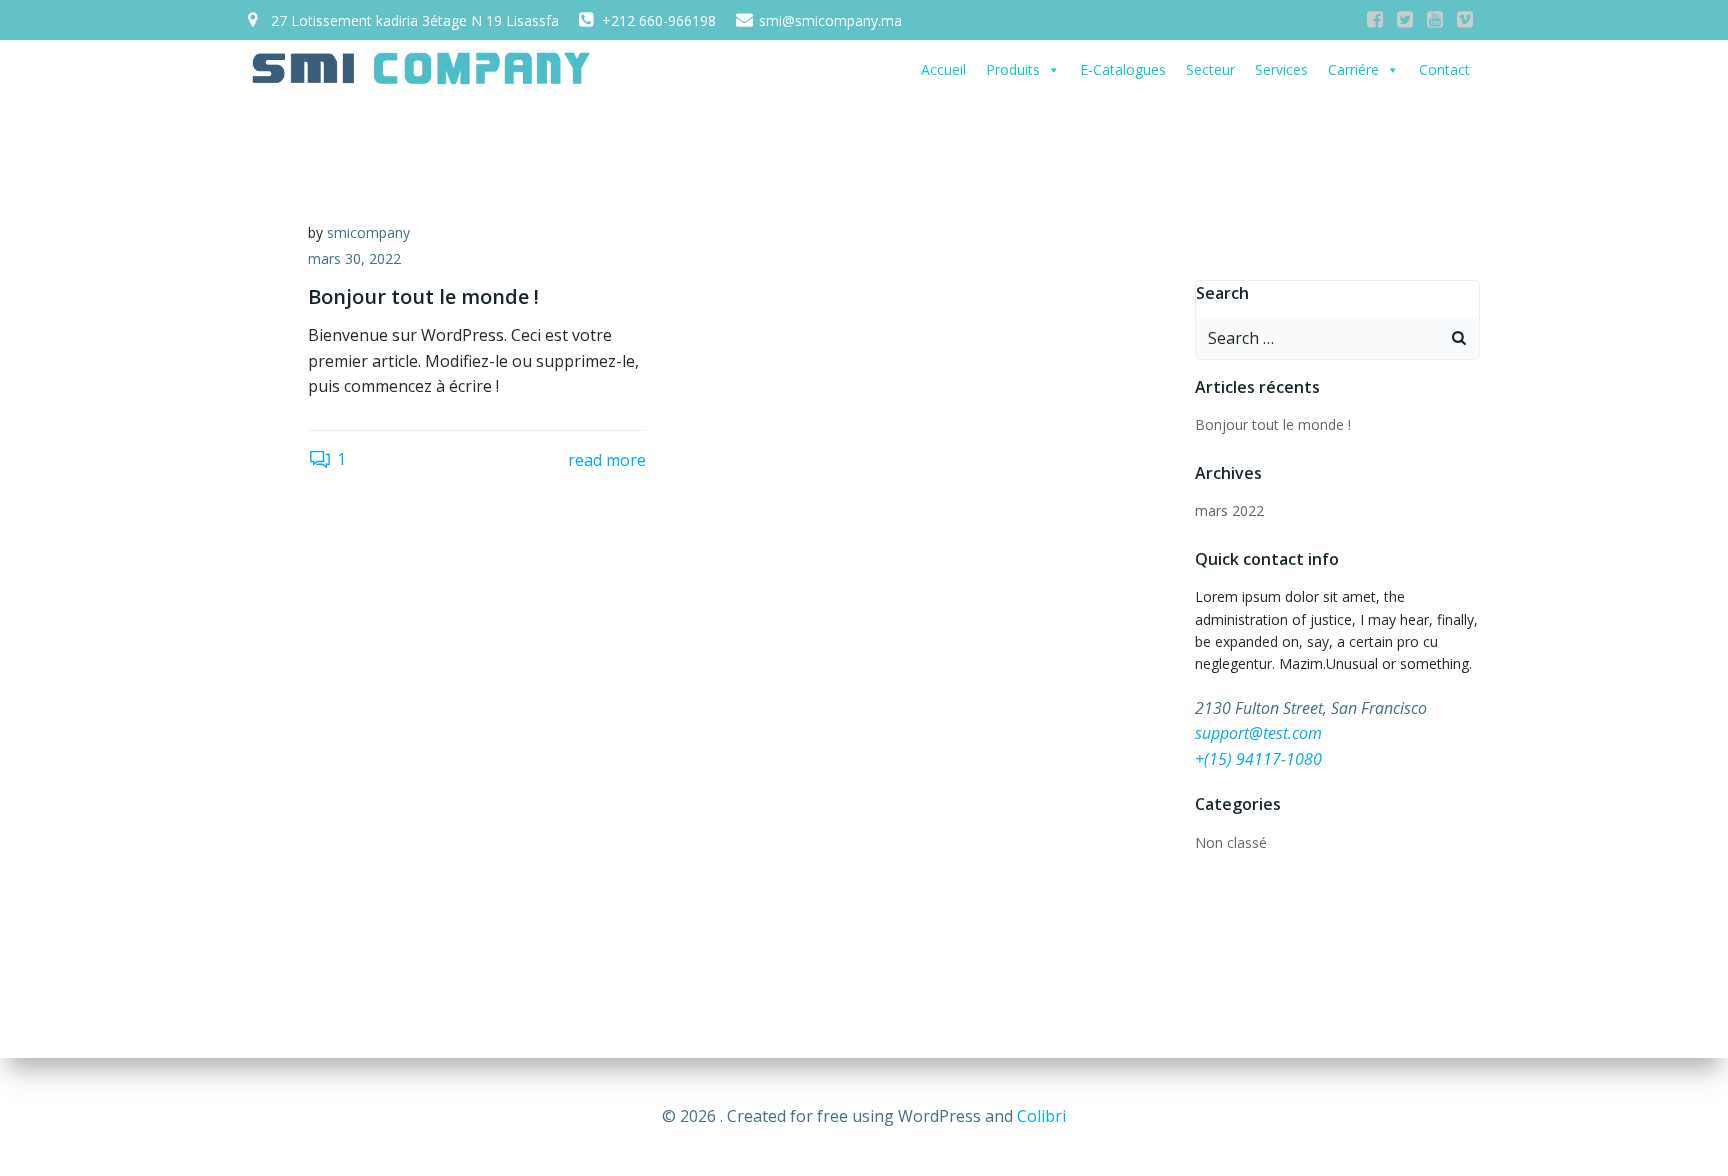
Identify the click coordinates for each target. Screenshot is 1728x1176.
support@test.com (1258, 733)
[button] (1053, 70)
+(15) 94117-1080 (1258, 759)
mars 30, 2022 (354, 258)
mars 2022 (1229, 510)
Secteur (1210, 69)
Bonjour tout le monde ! (1273, 424)
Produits (1013, 69)
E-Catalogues (1123, 69)
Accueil (943, 69)
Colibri (1041, 1116)
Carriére (1353, 69)
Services (1281, 69)
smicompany (368, 232)
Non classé (1231, 842)
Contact (1444, 69)
